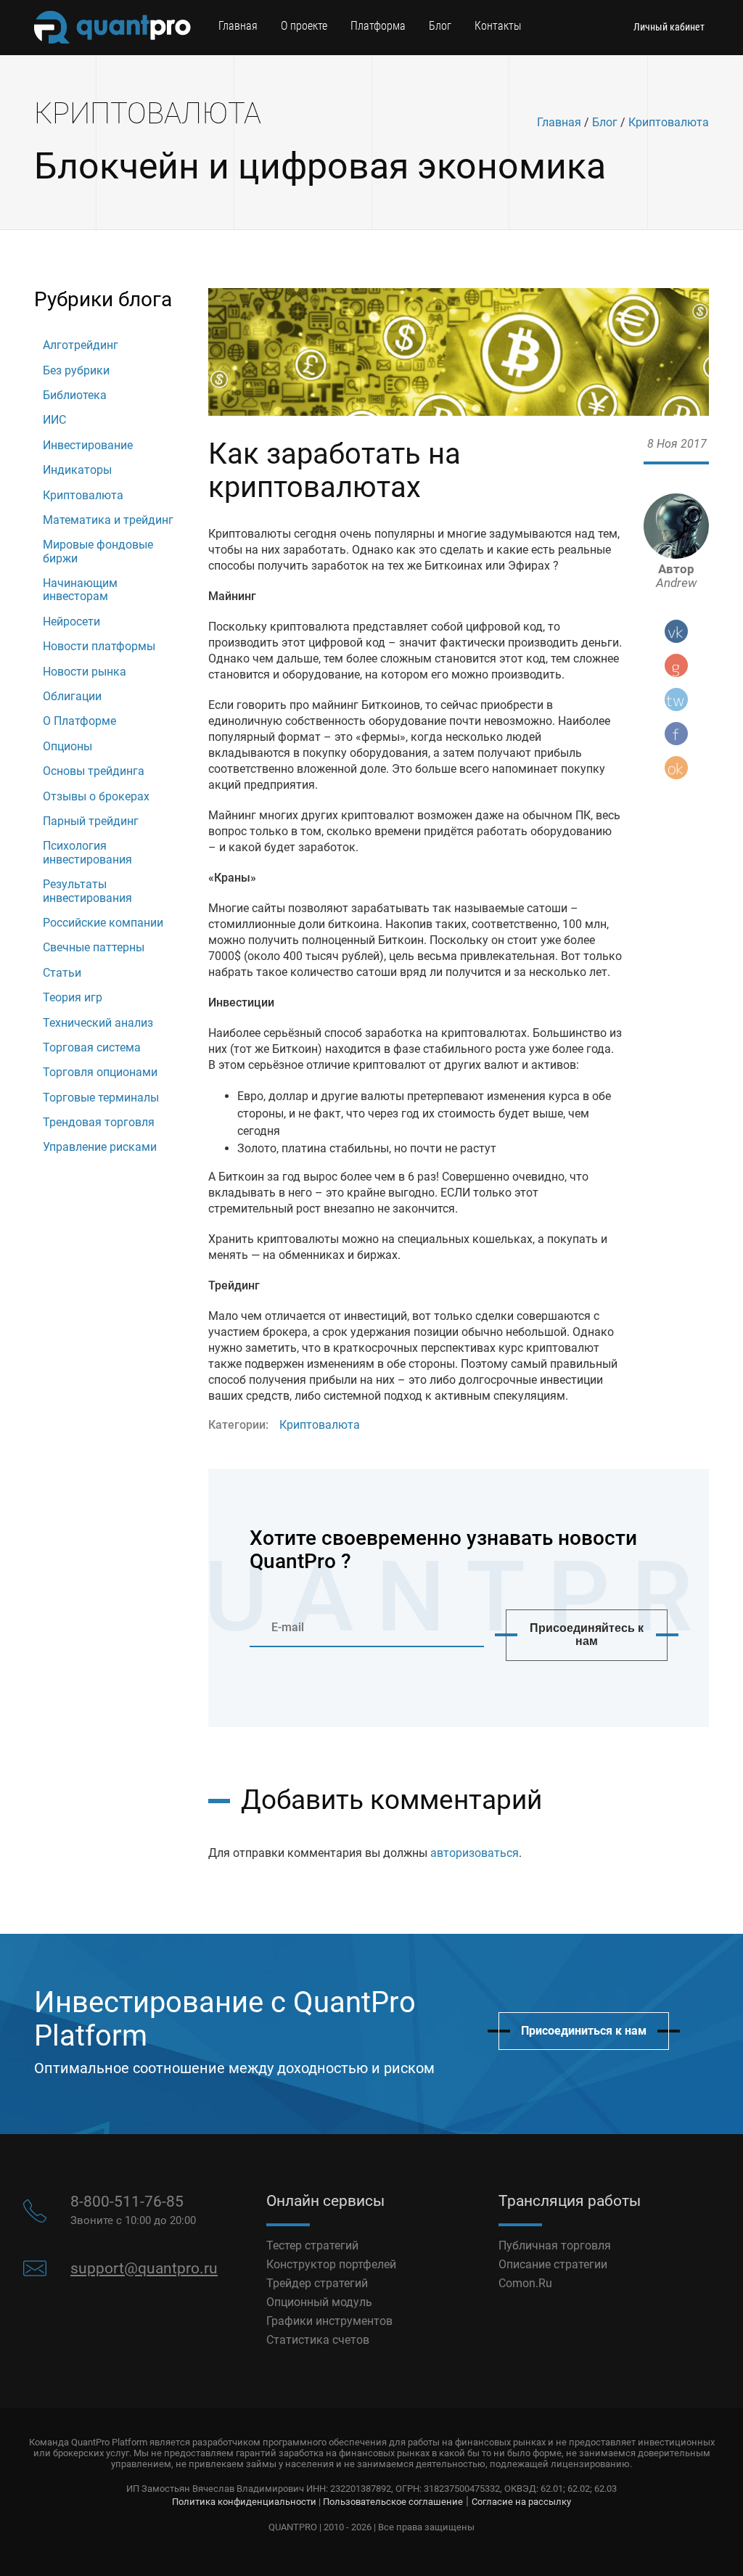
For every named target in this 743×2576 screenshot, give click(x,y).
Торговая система (92, 1047)
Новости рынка (85, 672)
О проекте (304, 26)
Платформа (378, 26)
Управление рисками (100, 1147)
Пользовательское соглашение (393, 2502)
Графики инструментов (329, 2321)
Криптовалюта (669, 122)
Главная (238, 26)
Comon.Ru (525, 2283)
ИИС (54, 420)
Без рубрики (76, 370)
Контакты (498, 26)
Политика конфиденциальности (244, 2502)
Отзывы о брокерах (96, 796)
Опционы (67, 746)
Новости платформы (99, 646)
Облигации (72, 696)
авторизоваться (475, 1853)
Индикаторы (77, 470)
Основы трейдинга (94, 771)
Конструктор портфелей (331, 2264)
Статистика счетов (318, 2340)
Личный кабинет (669, 27)
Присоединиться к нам (584, 2031)
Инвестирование (88, 445)
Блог (440, 26)
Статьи (62, 973)
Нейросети (71, 622)
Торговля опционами (100, 1072)
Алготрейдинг (81, 345)
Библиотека (75, 395)
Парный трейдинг (91, 821)
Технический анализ (98, 1023)
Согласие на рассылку (521, 2502)
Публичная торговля (555, 2245)
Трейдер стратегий (317, 2283)
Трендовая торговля (99, 1122)
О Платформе (79, 721)
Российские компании (103, 923)
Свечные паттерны (94, 947)
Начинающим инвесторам (80, 590)
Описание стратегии (553, 2264)
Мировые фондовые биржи (98, 551)
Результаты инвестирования (87, 891)
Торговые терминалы (101, 1098)
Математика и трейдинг (108, 520)
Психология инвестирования (87, 852)
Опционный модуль (319, 2302)
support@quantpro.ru (144, 2268)
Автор (676, 576)
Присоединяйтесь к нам (587, 1634)
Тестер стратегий (312, 2245)
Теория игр (73, 997)
